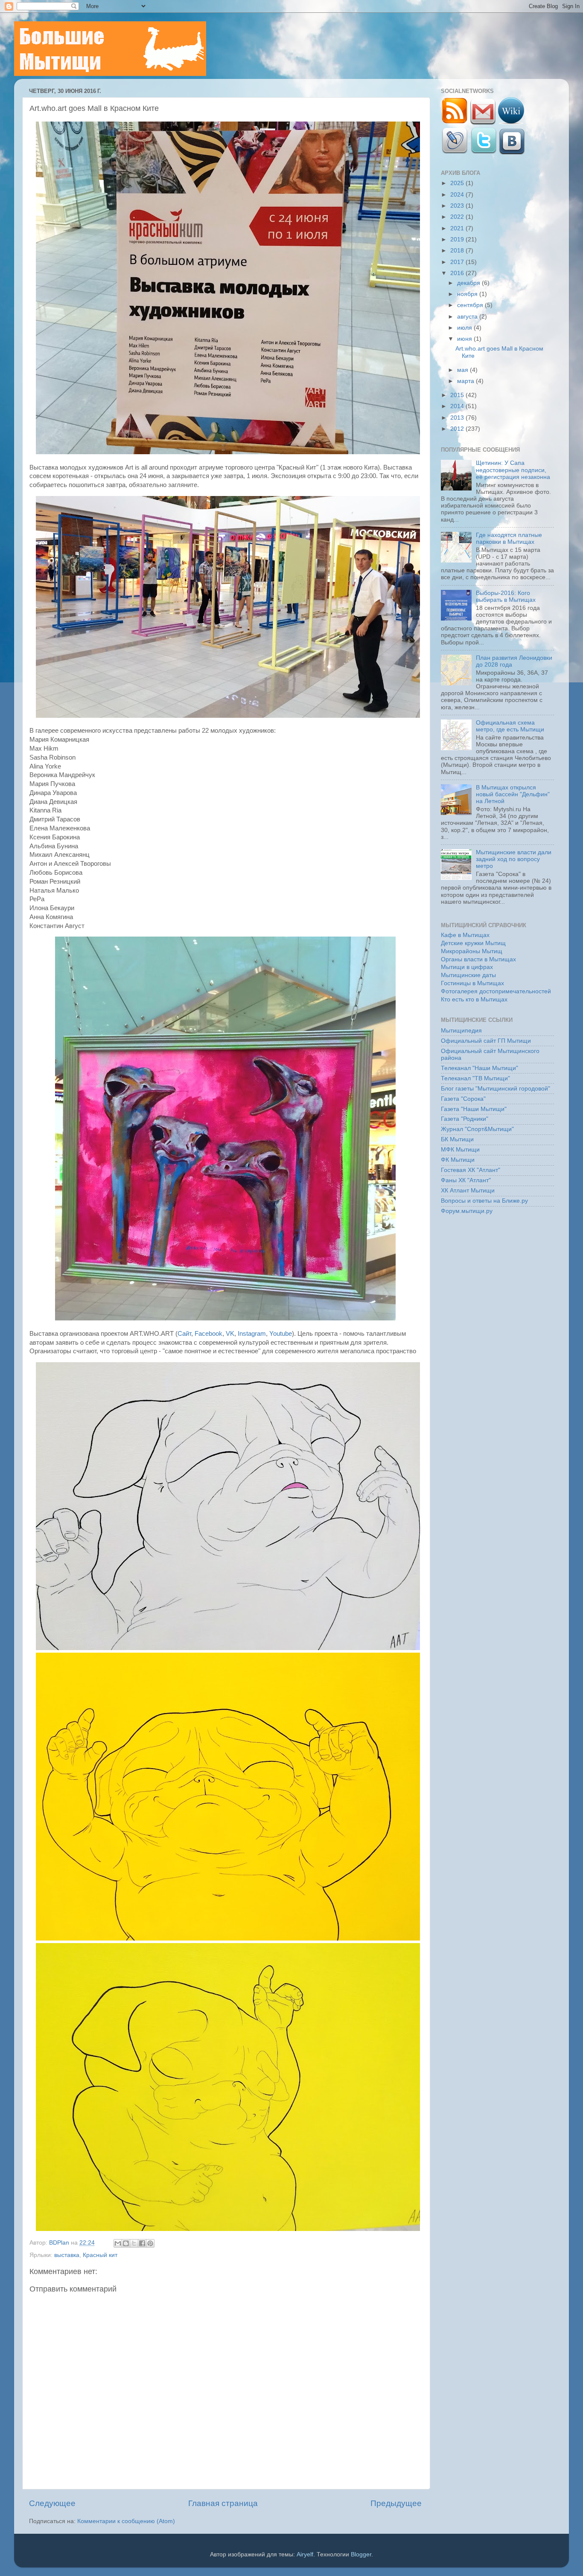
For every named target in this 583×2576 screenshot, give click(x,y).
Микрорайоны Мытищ (472, 951)
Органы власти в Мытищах (478, 959)
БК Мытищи (457, 1139)
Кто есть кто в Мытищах (474, 999)
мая (463, 370)
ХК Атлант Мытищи (468, 1191)
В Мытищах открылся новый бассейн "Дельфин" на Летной (513, 794)
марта (466, 381)
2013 (458, 418)
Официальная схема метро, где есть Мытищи (510, 726)
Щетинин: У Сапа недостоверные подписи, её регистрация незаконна (513, 470)
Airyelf (305, 2554)
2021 (458, 228)
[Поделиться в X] (134, 2243)
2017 (458, 262)
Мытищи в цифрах (467, 967)
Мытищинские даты (468, 975)
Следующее (52, 2503)
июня (465, 339)
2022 (458, 217)
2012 (458, 429)
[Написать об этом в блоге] (126, 2243)
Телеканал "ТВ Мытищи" (475, 1078)
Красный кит (100, 2255)
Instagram (252, 1334)
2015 (458, 395)
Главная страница (223, 2503)
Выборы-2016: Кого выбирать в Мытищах (506, 596)
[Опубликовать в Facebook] (142, 2243)
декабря (469, 283)
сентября (471, 305)
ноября (468, 294)
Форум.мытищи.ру (467, 1211)
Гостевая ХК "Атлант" (471, 1170)
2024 (458, 195)
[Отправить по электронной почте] (118, 2243)
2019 (458, 239)
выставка (67, 2255)
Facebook (208, 1334)
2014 (458, 406)
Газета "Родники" (465, 1119)
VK (230, 1334)
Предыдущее (396, 2503)
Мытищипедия (461, 1031)
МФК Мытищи (460, 1150)
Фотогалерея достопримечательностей (496, 991)
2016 (458, 273)
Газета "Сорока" (463, 1099)
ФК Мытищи (458, 1160)
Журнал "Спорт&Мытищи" (477, 1129)
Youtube (281, 1334)
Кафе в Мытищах (465, 935)
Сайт (184, 1334)
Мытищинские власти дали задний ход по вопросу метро (514, 859)
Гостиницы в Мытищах (472, 983)
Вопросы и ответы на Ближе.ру (484, 1201)
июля (465, 328)
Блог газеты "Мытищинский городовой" (496, 1089)
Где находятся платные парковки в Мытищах (509, 538)
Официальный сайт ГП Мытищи (486, 1041)
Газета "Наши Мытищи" (474, 1109)
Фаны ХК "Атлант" (466, 1180)
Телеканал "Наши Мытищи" (480, 1068)
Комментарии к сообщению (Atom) (126, 2521)
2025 (458, 183)
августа (468, 317)
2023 (458, 206)
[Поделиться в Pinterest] (150, 2243)
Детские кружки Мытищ (473, 943)
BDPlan (60, 2243)
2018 (458, 251)
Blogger (361, 2554)
